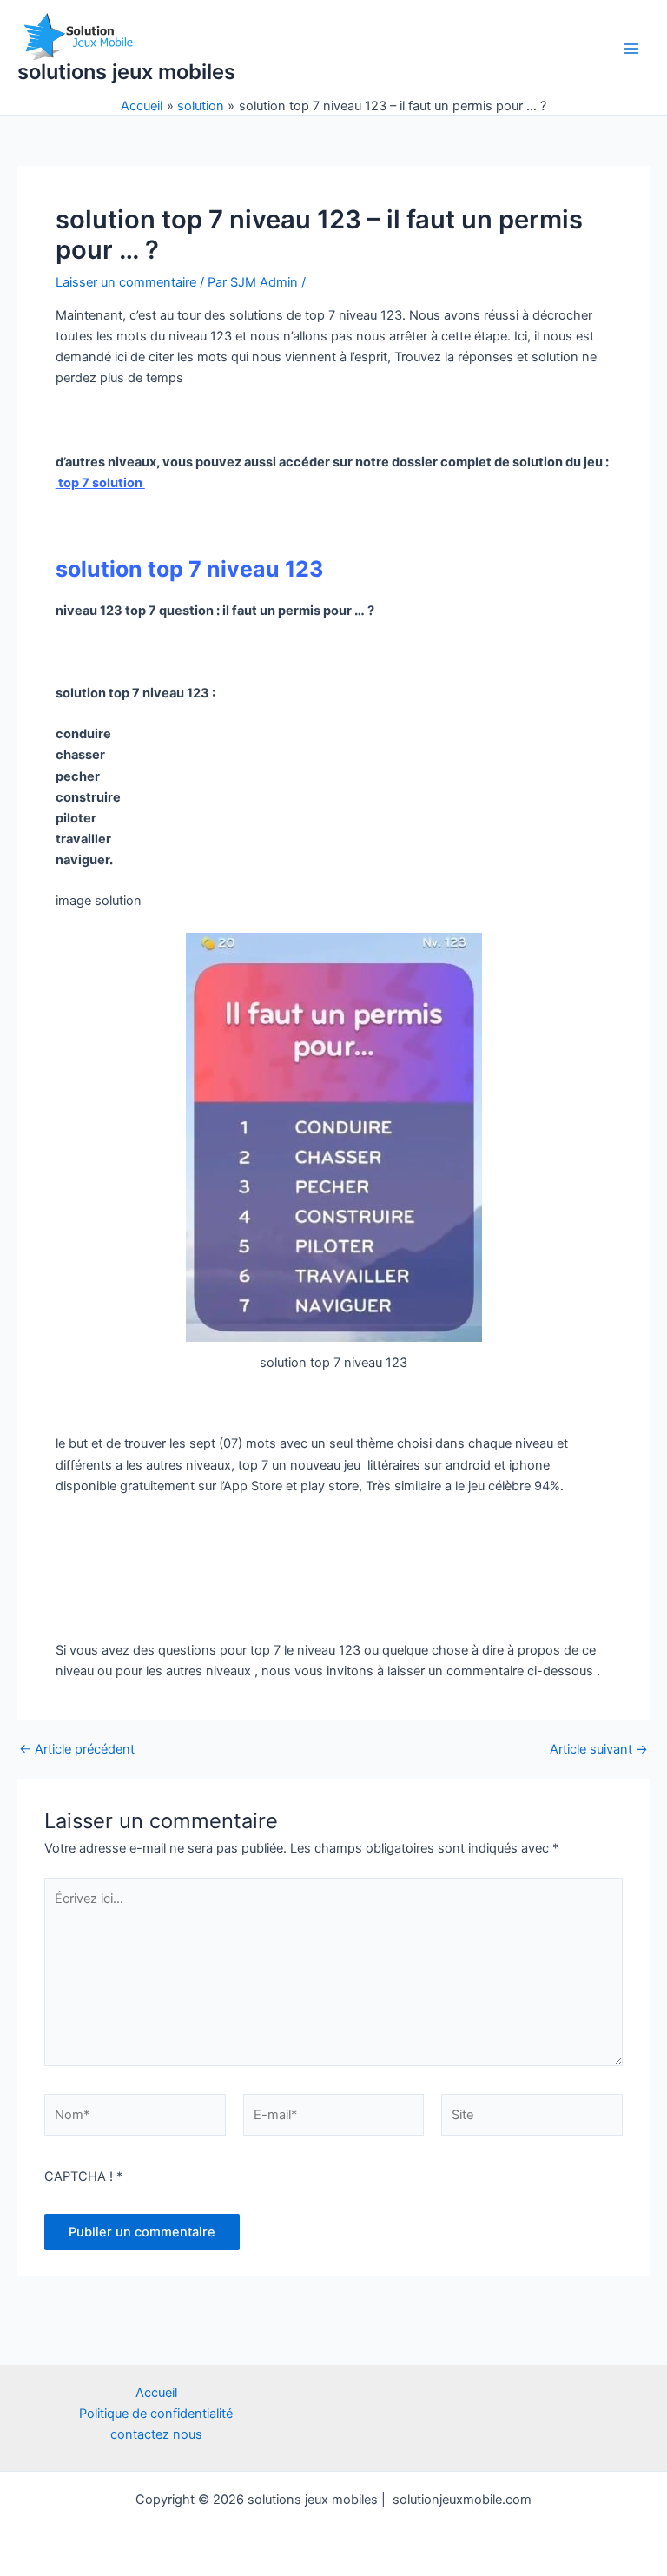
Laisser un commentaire (126, 282)
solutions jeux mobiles (126, 72)
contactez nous (156, 2434)
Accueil (156, 2393)
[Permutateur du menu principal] (631, 49)
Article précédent (77, 1750)
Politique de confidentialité (156, 2414)
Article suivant (599, 1750)
